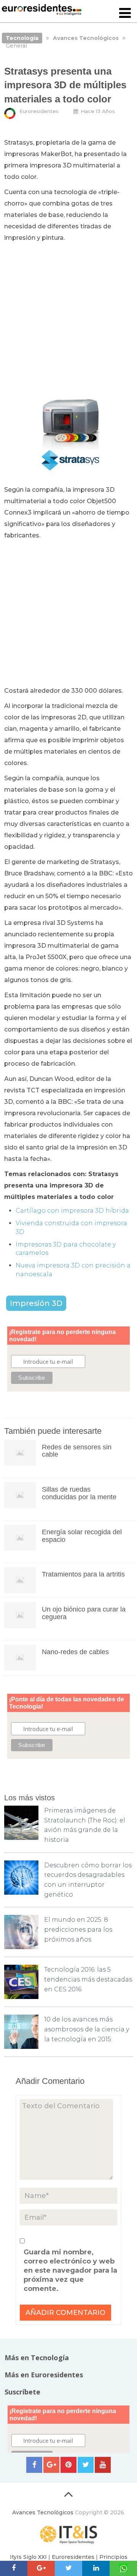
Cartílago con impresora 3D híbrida (72, 1211)
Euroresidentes (39, 111)
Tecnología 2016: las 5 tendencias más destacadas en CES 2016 (88, 1979)
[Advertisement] (68, 316)
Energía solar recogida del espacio (82, 1536)
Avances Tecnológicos (43, 2512)
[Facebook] (34, 2465)
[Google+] (51, 2465)
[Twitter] (86, 2465)
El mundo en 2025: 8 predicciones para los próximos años (78, 1929)
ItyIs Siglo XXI (28, 2557)
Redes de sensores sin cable (77, 1451)
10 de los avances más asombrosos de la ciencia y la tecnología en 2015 (87, 2029)
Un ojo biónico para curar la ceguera (84, 1613)
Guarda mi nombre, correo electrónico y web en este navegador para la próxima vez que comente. (70, 2270)
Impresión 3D (36, 1303)
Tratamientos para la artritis (83, 1574)
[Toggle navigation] (125, 14)
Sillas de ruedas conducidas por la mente (79, 1493)
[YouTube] (103, 2465)
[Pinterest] (68, 2465)
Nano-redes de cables (75, 1652)
